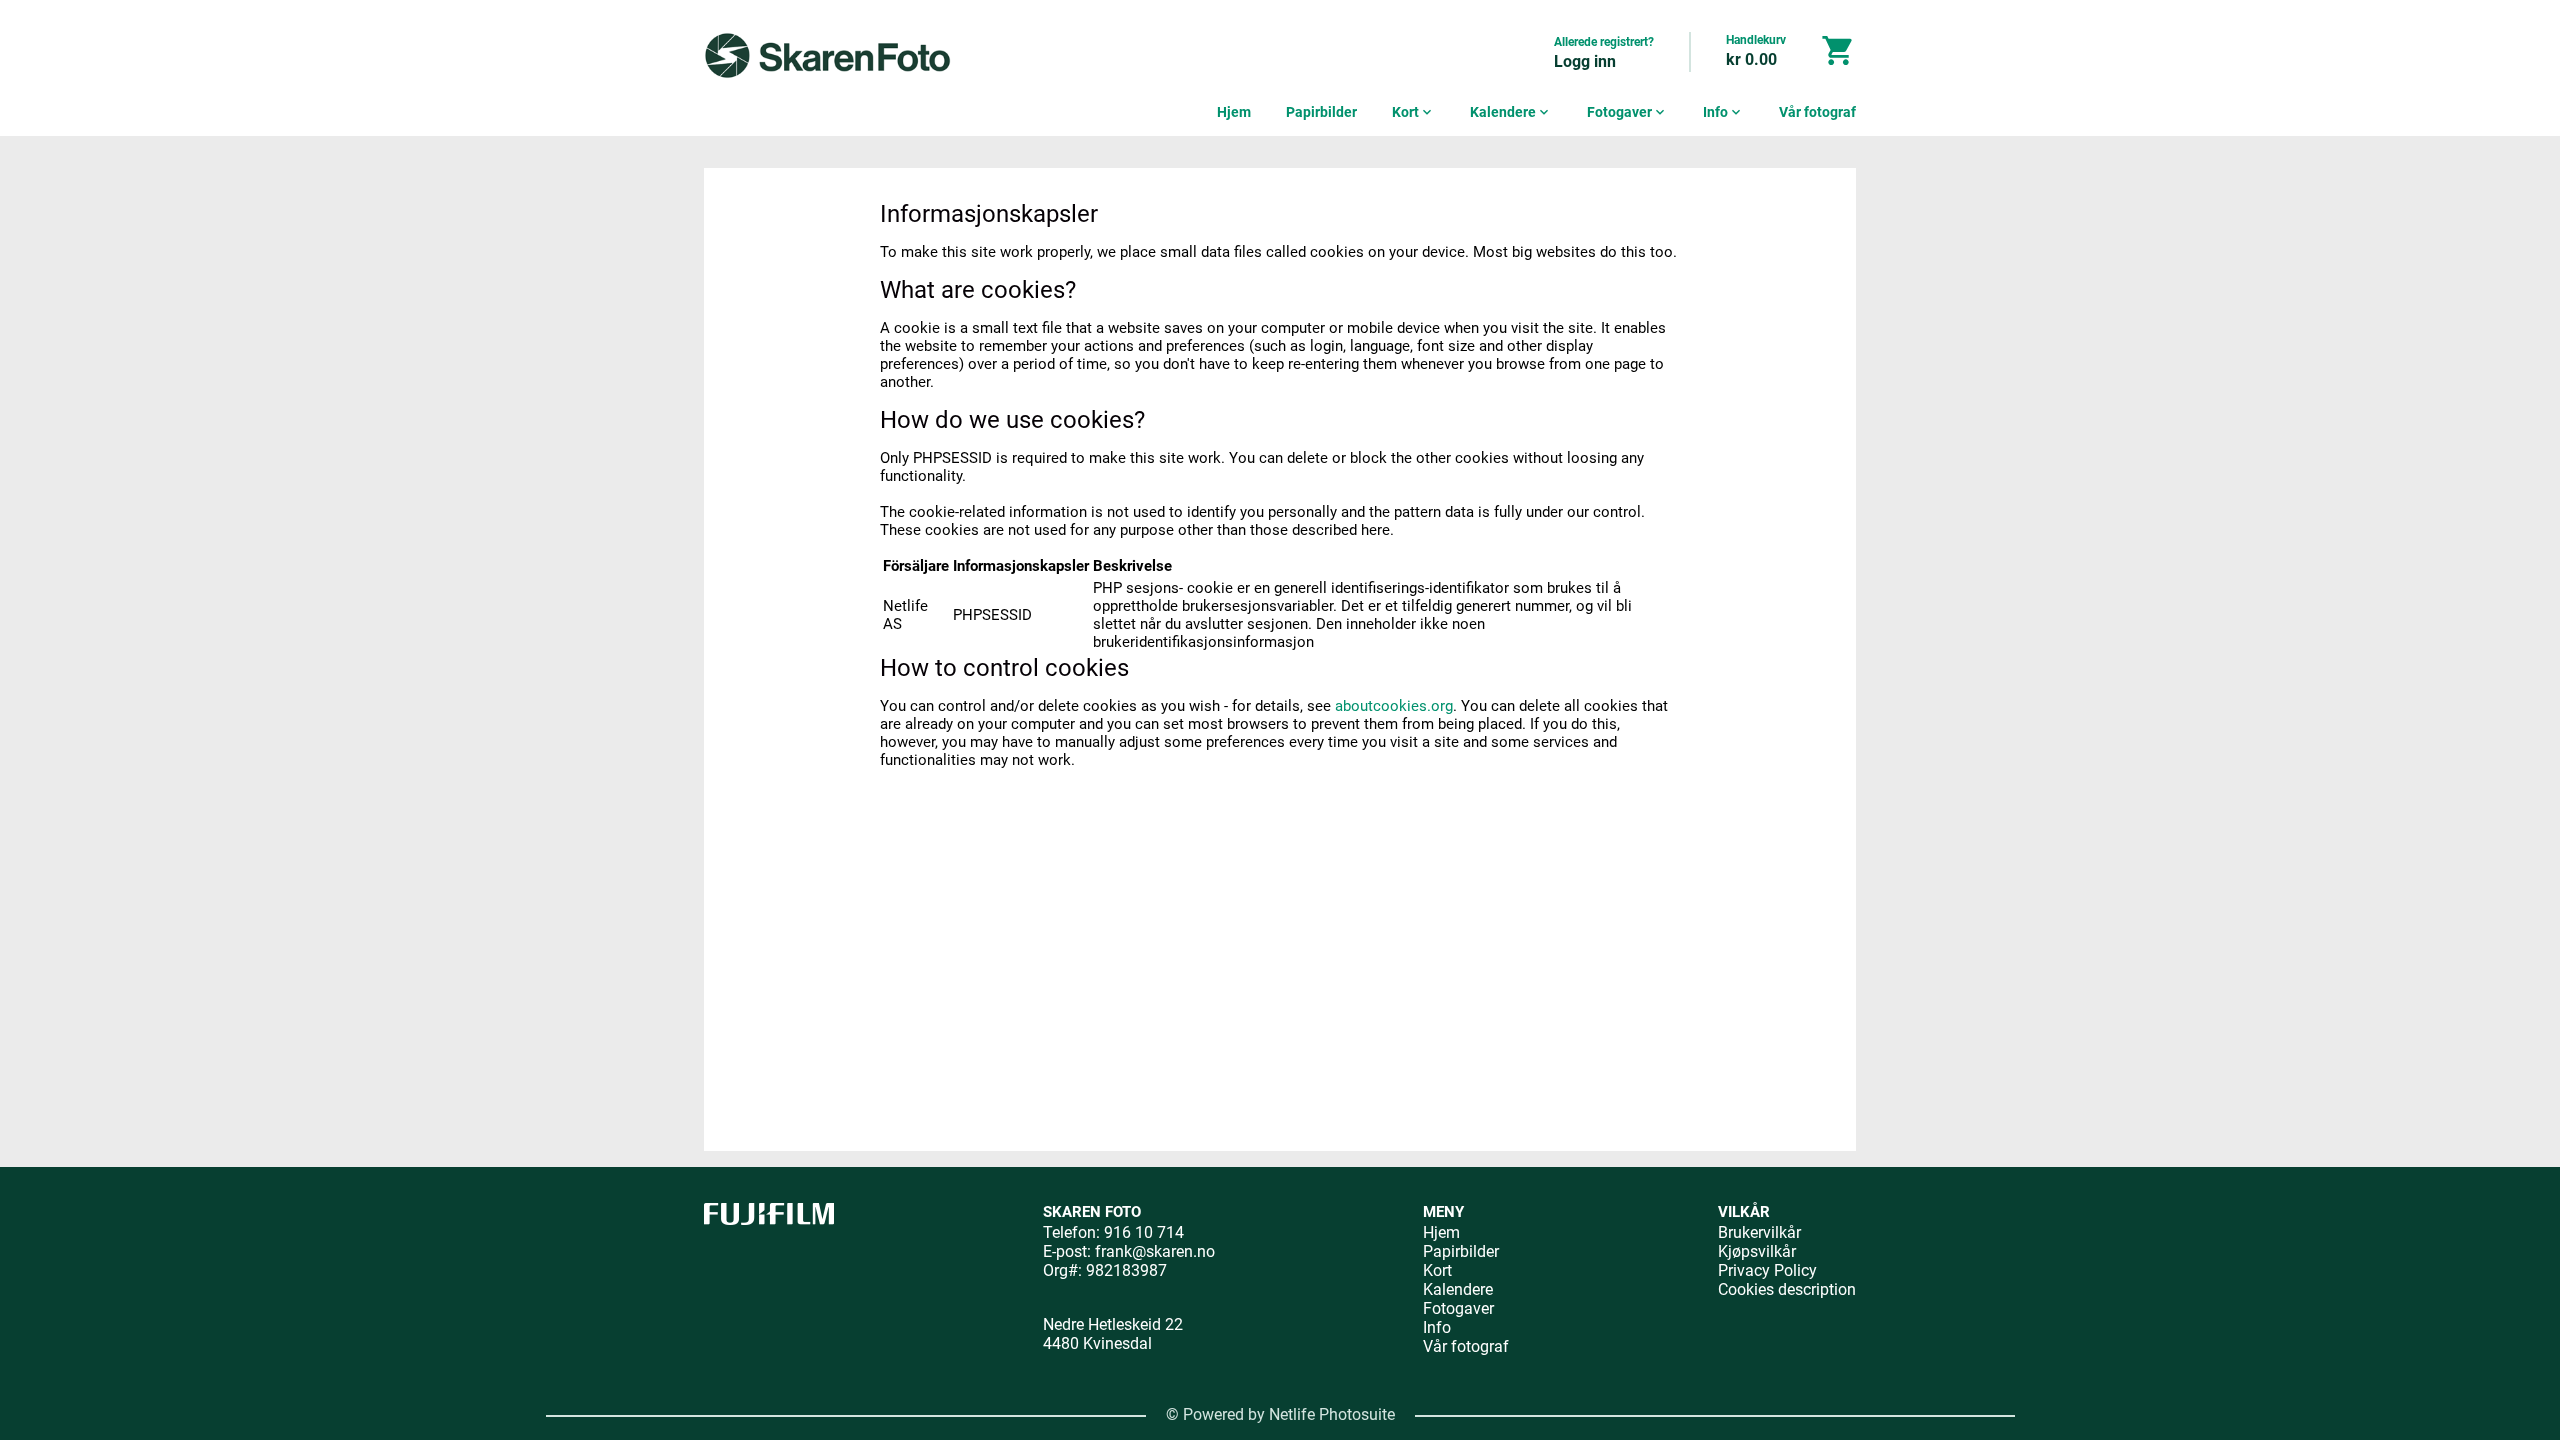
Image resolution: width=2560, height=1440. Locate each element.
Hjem (1234, 112)
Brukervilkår (1759, 1232)
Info (1723, 112)
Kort (1413, 112)
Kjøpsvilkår (1757, 1251)
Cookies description (1787, 1289)
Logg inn (1585, 61)
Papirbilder (1321, 112)
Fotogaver (1627, 112)
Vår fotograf (1817, 112)
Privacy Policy (1767, 1270)
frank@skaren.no (1155, 1251)
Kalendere (1511, 112)
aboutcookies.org (1394, 706)
